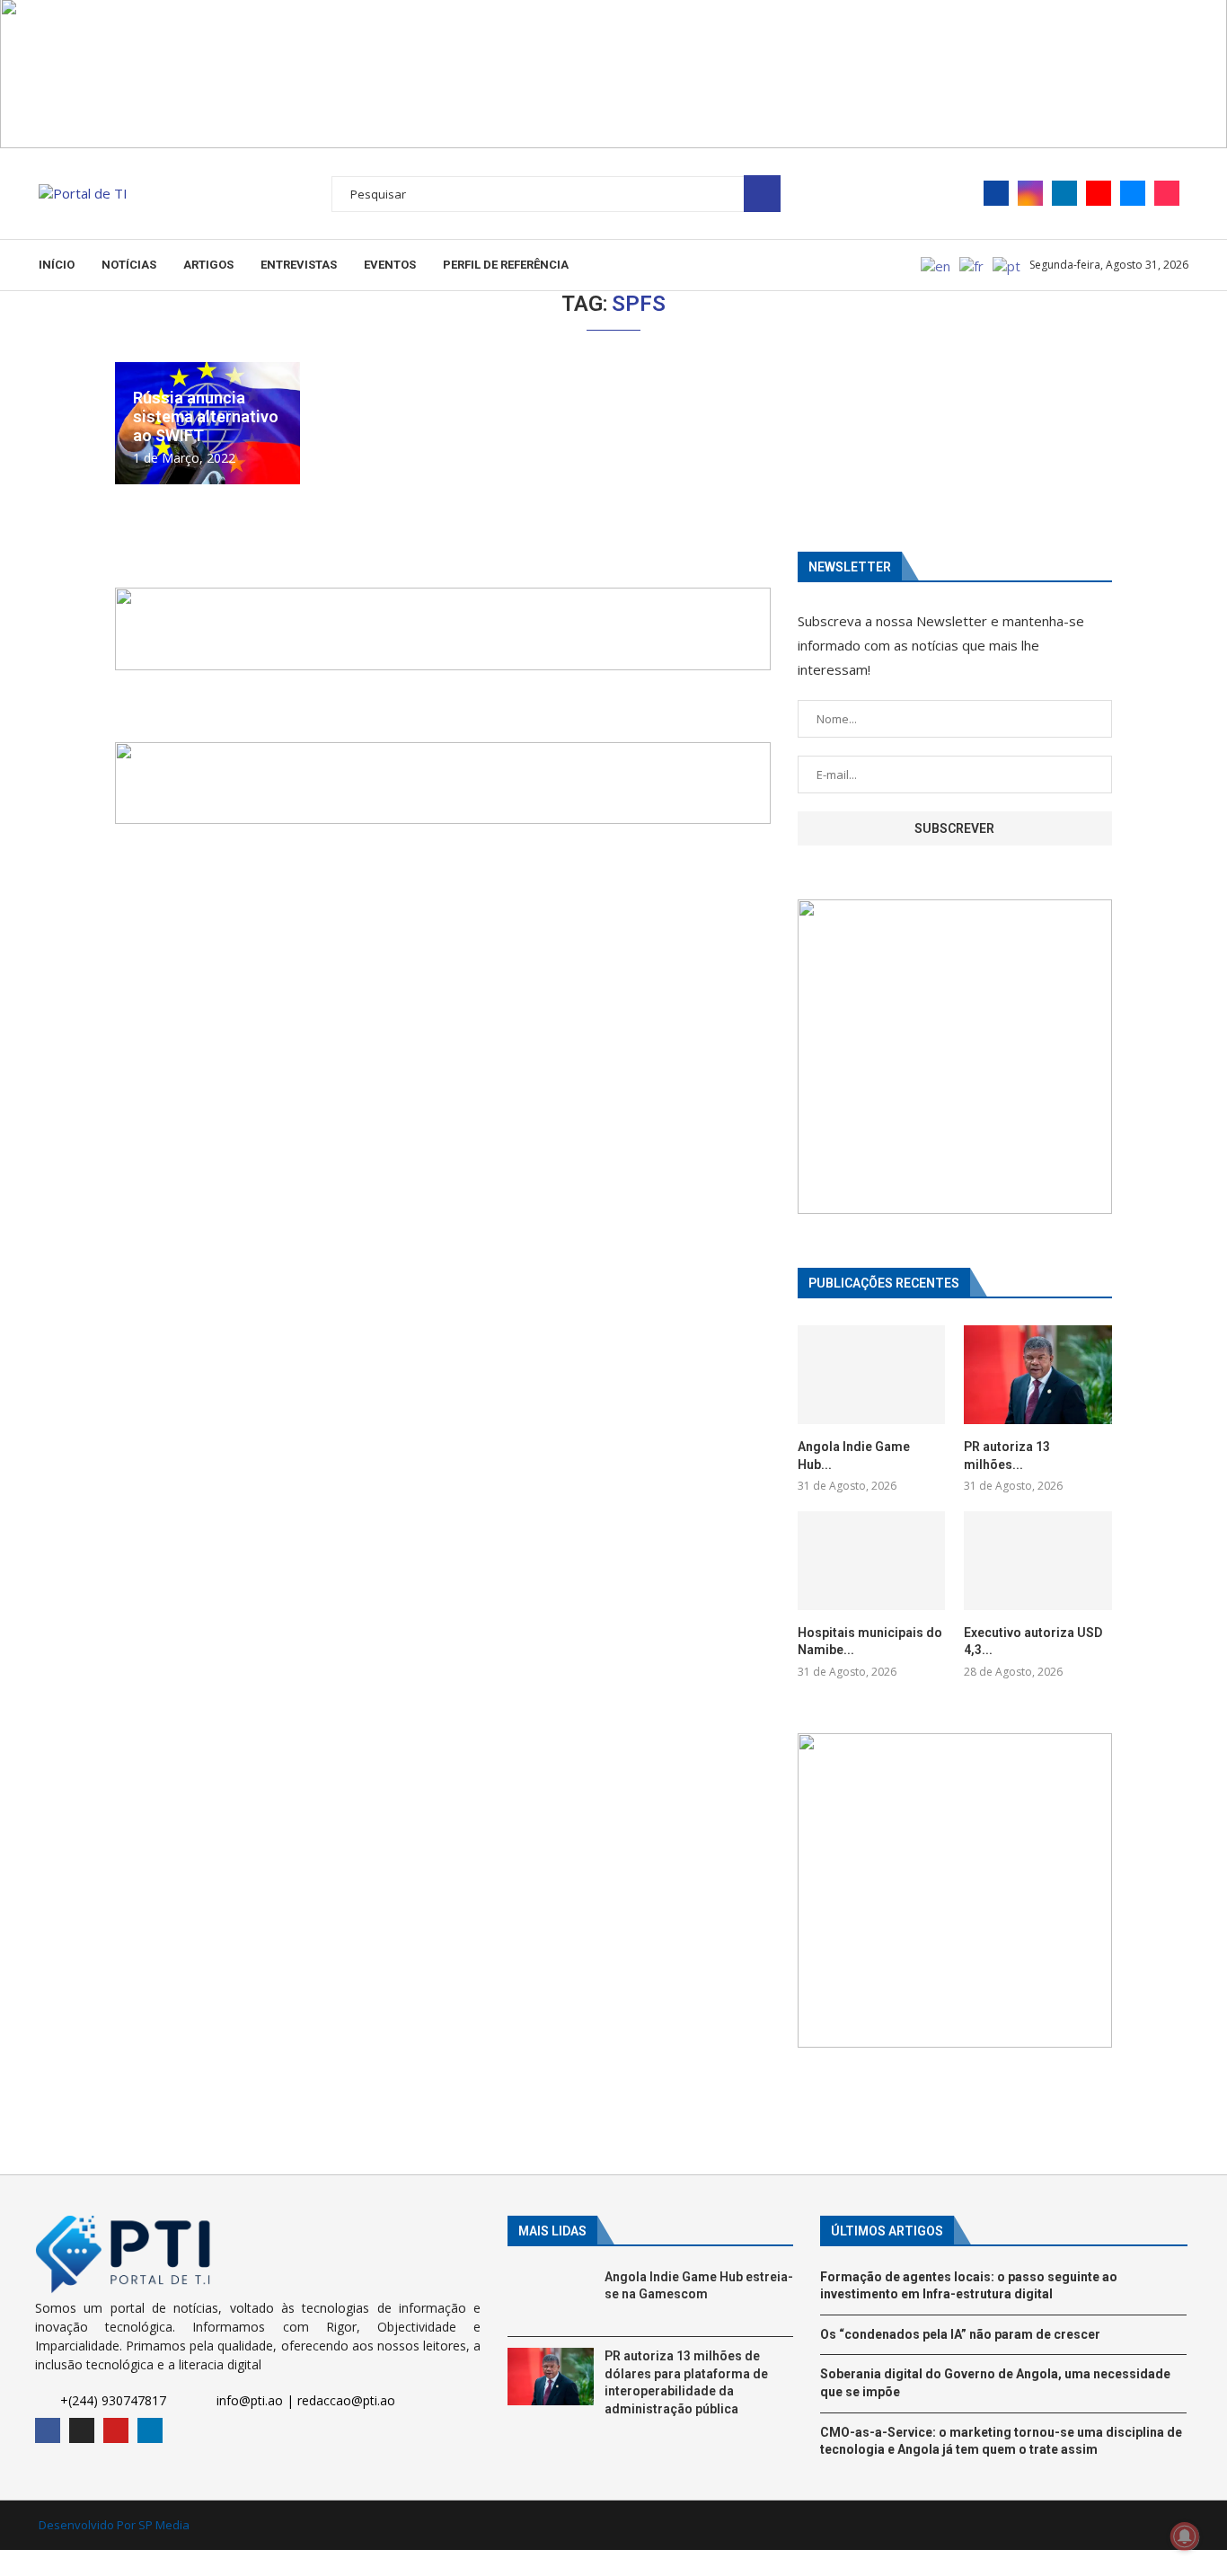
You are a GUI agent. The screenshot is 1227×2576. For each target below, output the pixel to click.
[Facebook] (996, 193)
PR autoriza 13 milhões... (1007, 1456)
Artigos (208, 265)
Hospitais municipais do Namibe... (870, 1642)
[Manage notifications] (1185, 2536)
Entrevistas (299, 265)
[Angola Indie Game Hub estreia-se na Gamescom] (871, 1375)
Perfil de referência (506, 265)
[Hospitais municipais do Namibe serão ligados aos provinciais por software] (871, 1561)
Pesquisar (762, 194)
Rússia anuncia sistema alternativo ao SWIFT (206, 416)
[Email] (1133, 193)
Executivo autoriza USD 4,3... (1033, 1642)
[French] (972, 264)
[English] (936, 264)
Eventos (390, 265)
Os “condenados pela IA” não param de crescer (960, 2334)
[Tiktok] (1167, 193)
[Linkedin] (1064, 193)
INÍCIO (57, 265)
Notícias (129, 265)
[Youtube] (1099, 193)
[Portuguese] (1007, 264)
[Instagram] (1030, 193)
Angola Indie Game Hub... (854, 1456)
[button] (443, 629)
